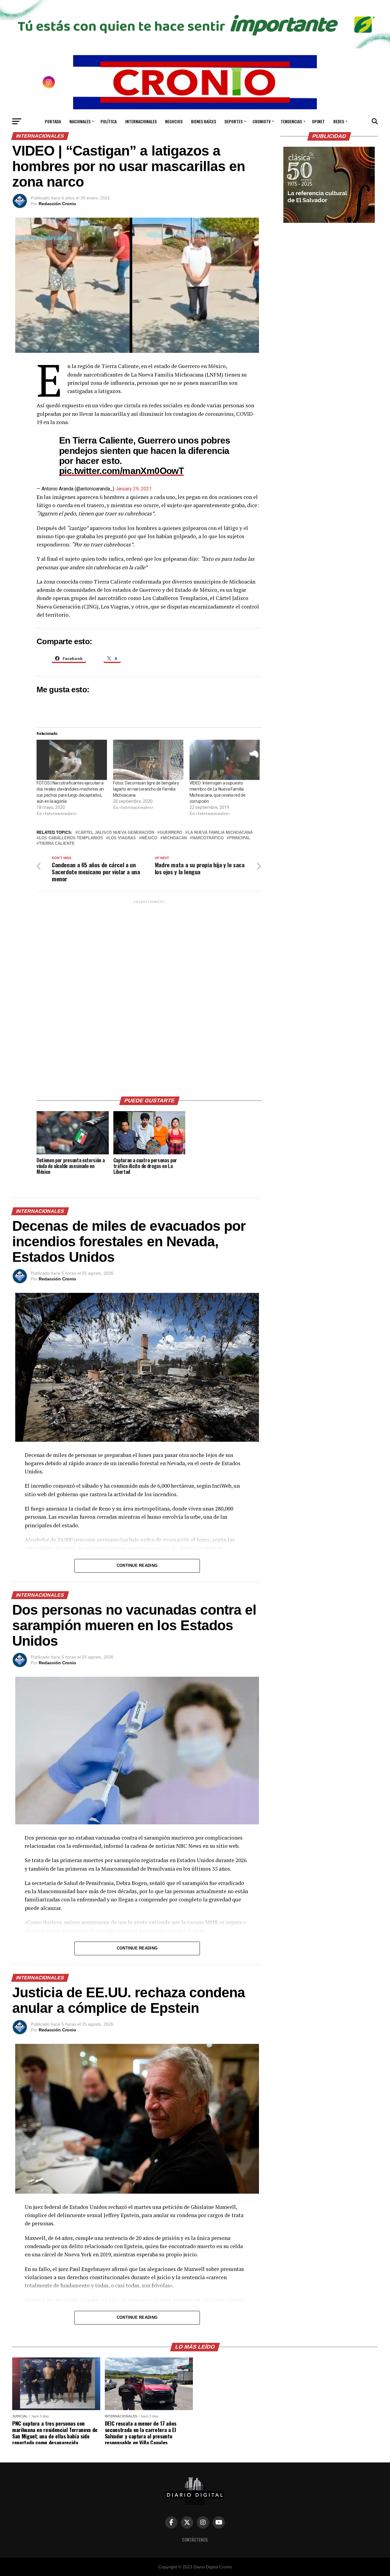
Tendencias (291, 121)
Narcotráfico (208, 838)
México (149, 838)
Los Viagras (122, 838)
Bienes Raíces (204, 121)
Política (109, 121)
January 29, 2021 (134, 489)
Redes (339, 121)
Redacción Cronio (57, 204)
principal (240, 838)
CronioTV (262, 121)
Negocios (174, 121)
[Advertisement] (149, 996)
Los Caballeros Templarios (71, 838)
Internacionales (141, 121)
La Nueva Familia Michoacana (220, 833)
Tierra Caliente (57, 844)
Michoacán (175, 838)
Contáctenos (195, 2540)
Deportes (234, 121)
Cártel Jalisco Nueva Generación (116, 833)
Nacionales (80, 121)
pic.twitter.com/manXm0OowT (121, 471)
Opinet (318, 121)
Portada (53, 121)
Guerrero (171, 833)
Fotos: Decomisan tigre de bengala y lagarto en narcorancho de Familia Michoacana (146, 789)
